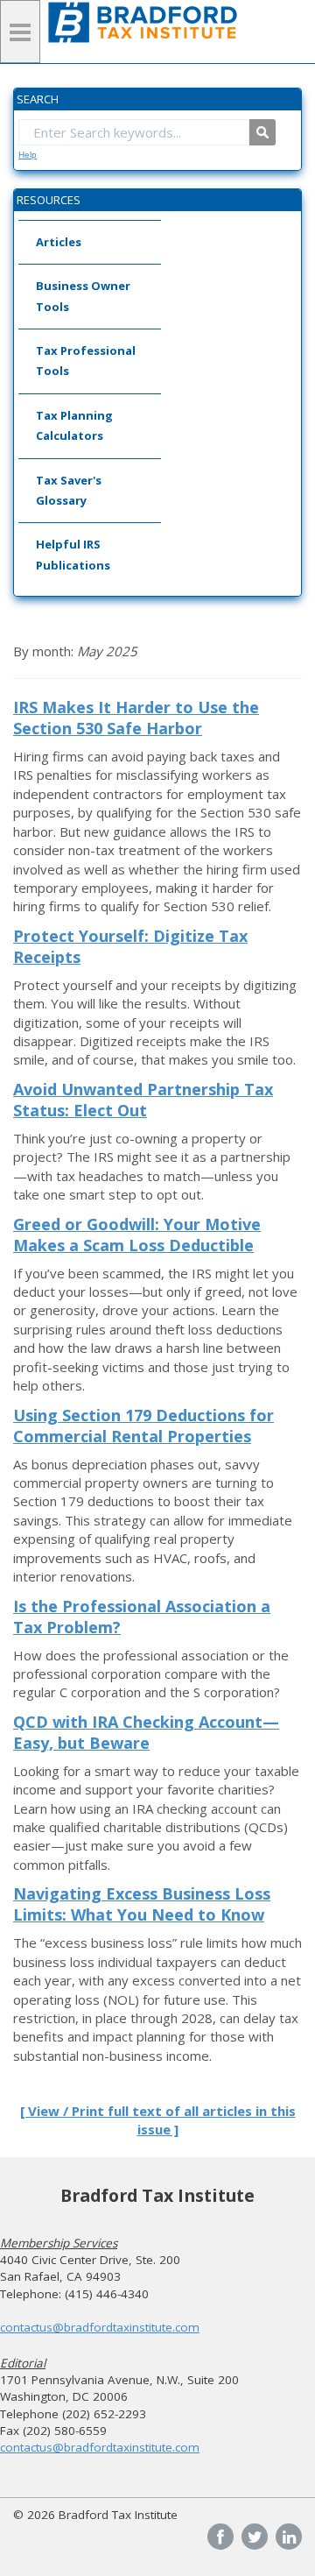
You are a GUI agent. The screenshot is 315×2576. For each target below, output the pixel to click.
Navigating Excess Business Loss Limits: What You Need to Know (142, 1904)
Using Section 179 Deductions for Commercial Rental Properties (143, 1426)
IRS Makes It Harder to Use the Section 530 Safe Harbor (136, 718)
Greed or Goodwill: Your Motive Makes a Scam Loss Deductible (137, 1235)
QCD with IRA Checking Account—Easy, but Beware (146, 1732)
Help (28, 155)
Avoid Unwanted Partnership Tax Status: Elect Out (143, 1100)
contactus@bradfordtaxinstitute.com (100, 2327)
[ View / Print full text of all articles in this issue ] (158, 2120)
